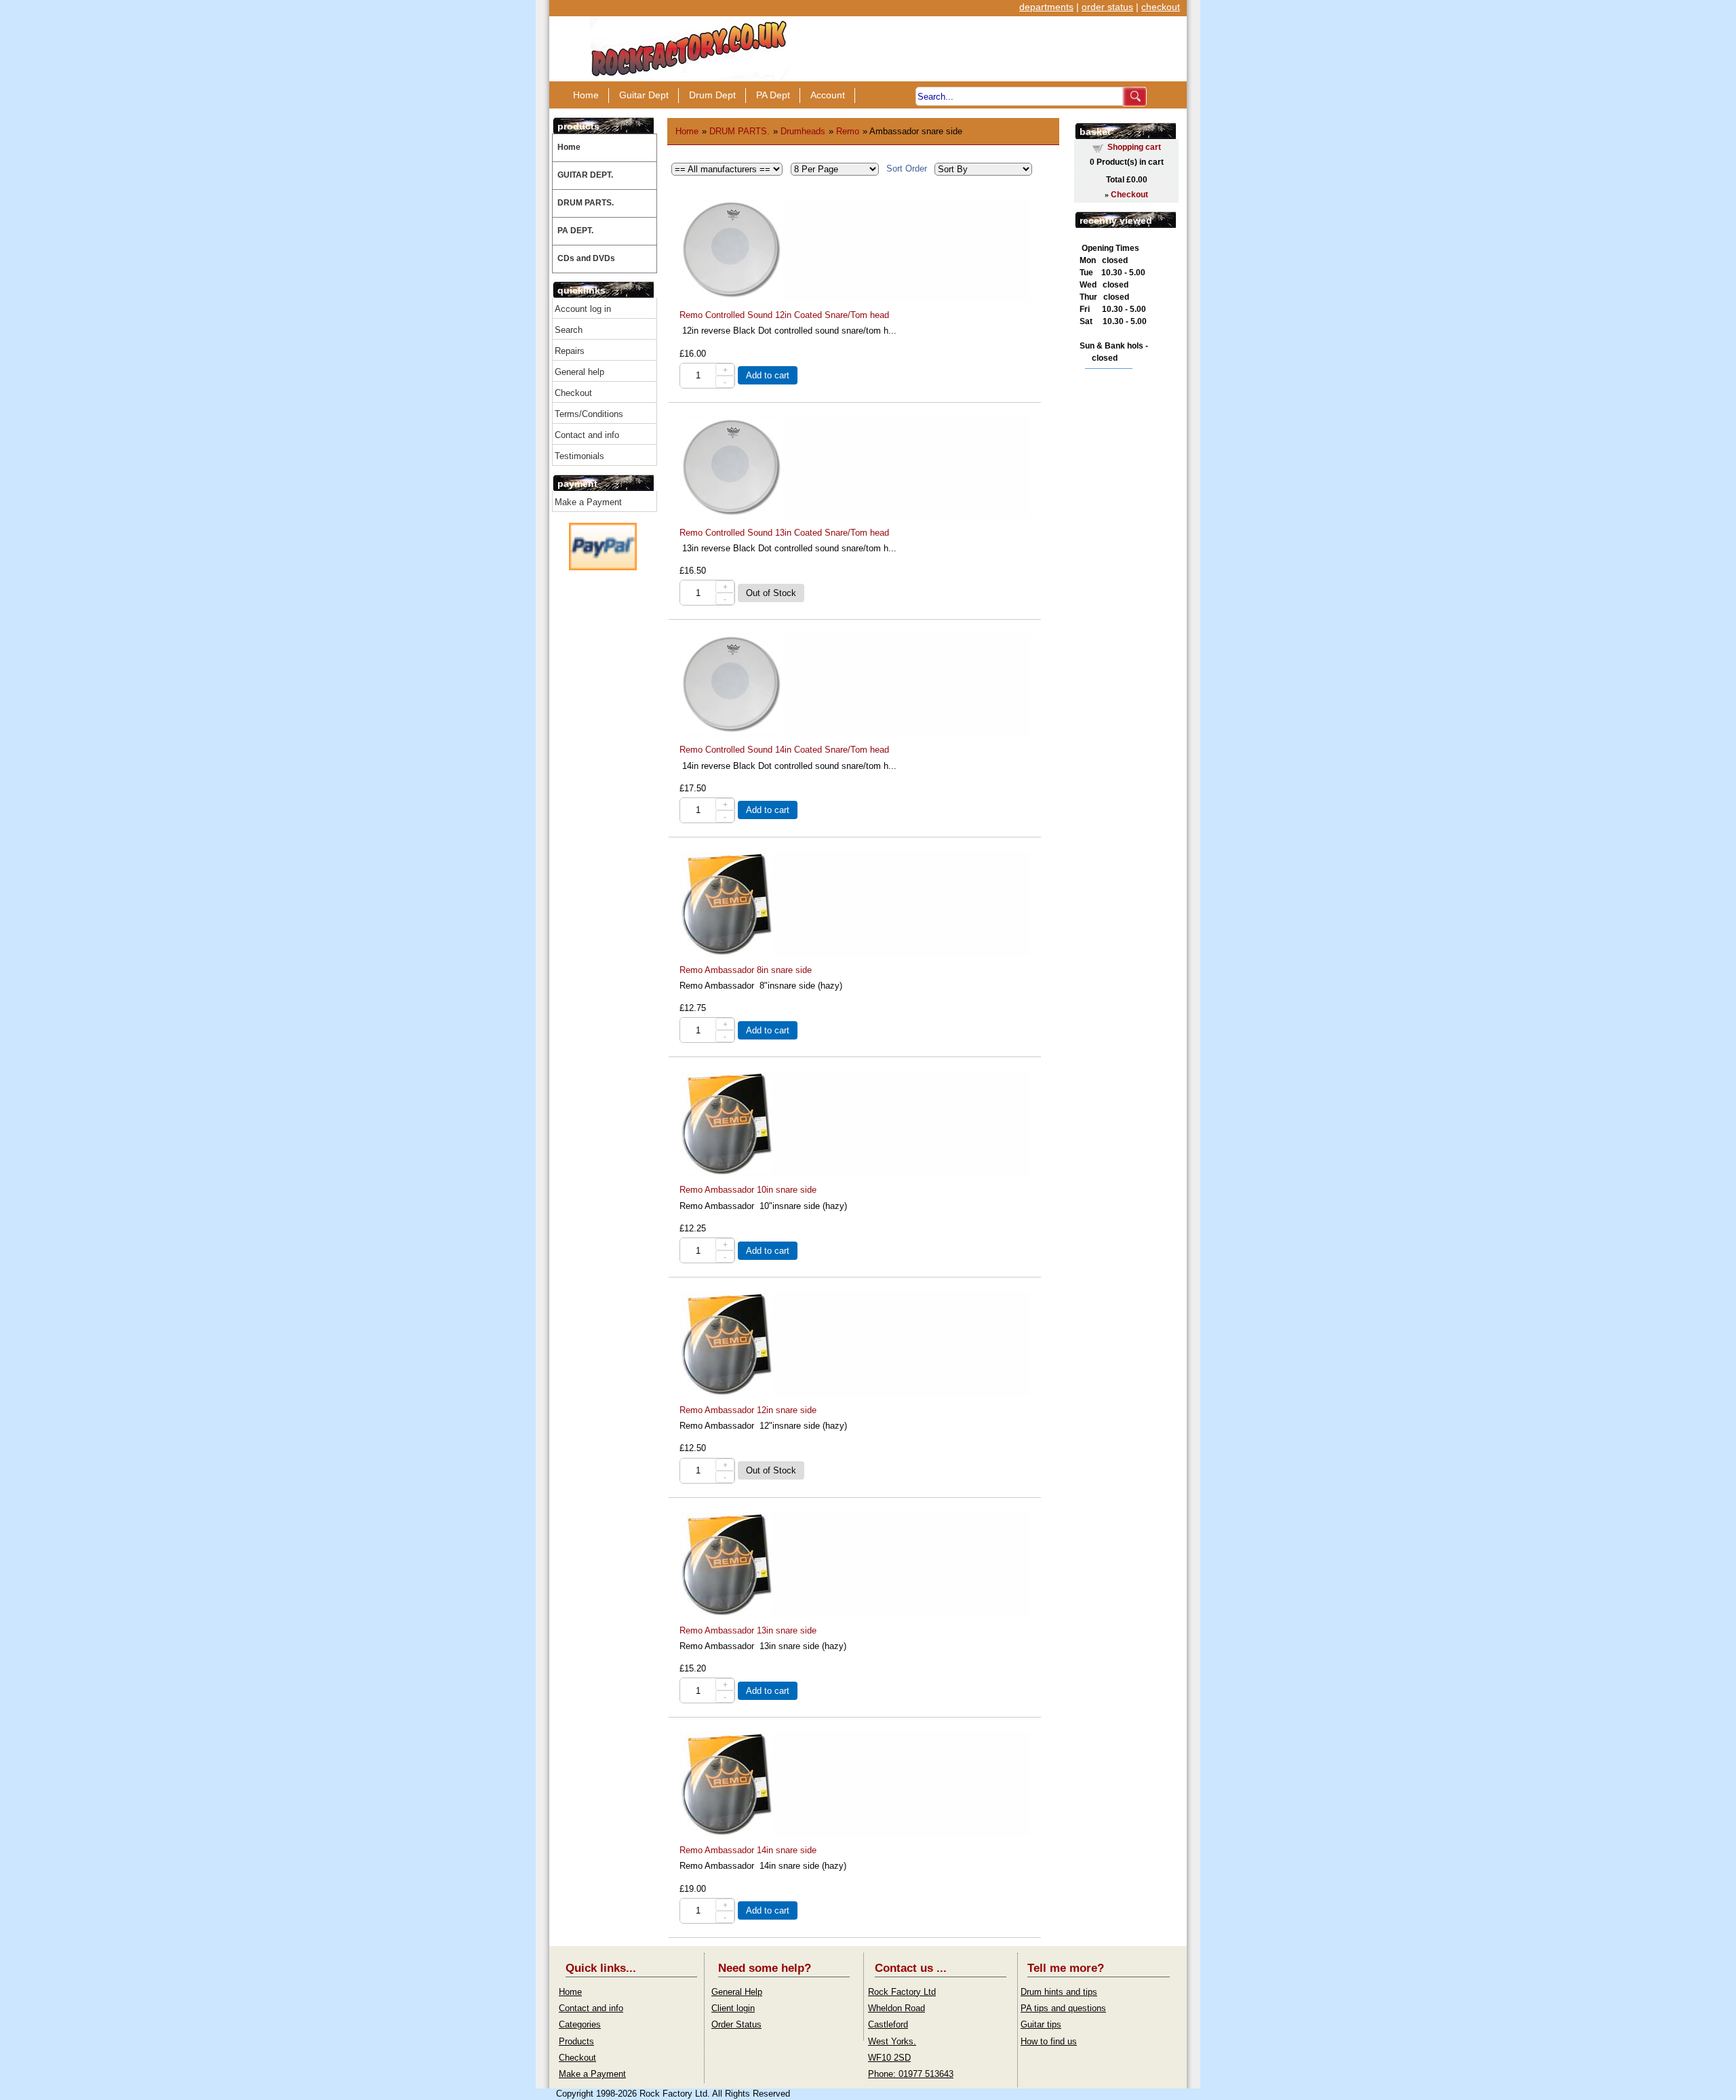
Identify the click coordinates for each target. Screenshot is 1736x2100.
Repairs (570, 351)
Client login (733, 2008)
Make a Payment (588, 502)
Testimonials (579, 456)
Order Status (736, 2024)
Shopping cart (1134, 147)
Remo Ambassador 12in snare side (748, 1410)
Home (586, 95)
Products (576, 2041)
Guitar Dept (644, 95)
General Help (737, 1992)
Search (569, 330)
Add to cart (768, 375)
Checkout (573, 393)
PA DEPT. (575, 231)
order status (1107, 7)
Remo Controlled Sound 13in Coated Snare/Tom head (784, 533)
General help (579, 372)
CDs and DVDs (586, 258)
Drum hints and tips (1059, 1992)
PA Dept (773, 95)
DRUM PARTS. (586, 203)
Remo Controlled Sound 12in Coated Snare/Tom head (784, 315)
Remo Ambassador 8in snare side (746, 970)
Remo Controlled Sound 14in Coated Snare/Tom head (784, 750)
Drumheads (803, 131)
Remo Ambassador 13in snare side (748, 1630)
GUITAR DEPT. (585, 175)
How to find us (1049, 2041)
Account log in (583, 309)
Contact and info (587, 435)
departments (1046, 7)
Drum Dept (712, 95)
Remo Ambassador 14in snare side (748, 1850)
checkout (1161, 7)
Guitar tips (1041, 2024)
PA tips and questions (1063, 2008)
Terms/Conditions (589, 414)
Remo (848, 131)
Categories (580, 2024)
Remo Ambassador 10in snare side (748, 1190)
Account (828, 95)
